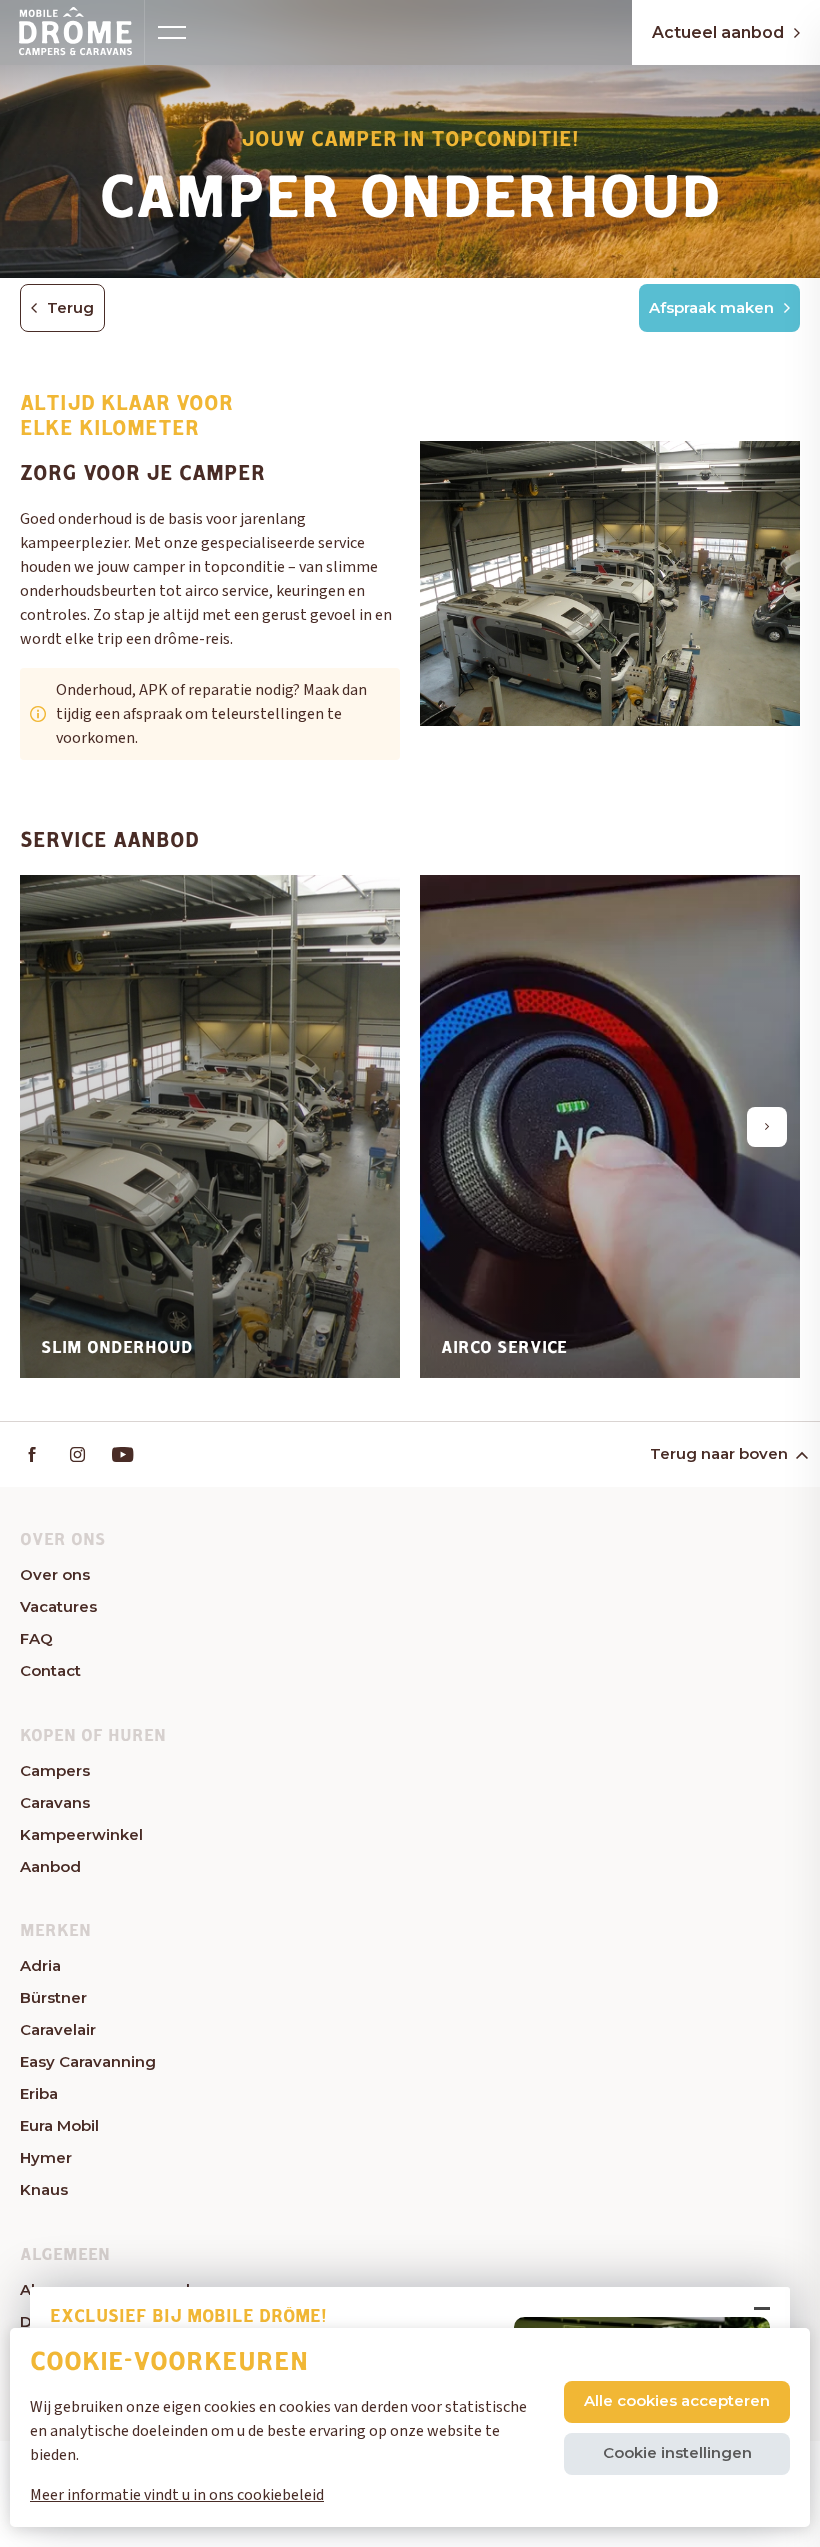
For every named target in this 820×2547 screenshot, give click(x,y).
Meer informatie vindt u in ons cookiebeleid (177, 2495)
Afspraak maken (711, 307)
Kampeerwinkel (81, 1834)
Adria (40, 1965)
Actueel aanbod (718, 32)
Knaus (44, 2189)
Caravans (55, 1802)
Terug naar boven (719, 1453)
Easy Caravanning (88, 2061)
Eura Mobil (59, 2125)
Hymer (46, 2157)
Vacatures (58, 1606)
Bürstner (53, 1997)
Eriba (39, 2093)
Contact (50, 1670)
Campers (55, 1770)
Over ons (55, 1574)
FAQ (36, 1638)
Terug (70, 307)
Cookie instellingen (677, 2452)
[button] (53, 1127)
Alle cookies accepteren (677, 2400)
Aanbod (50, 1866)
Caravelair (58, 2029)
